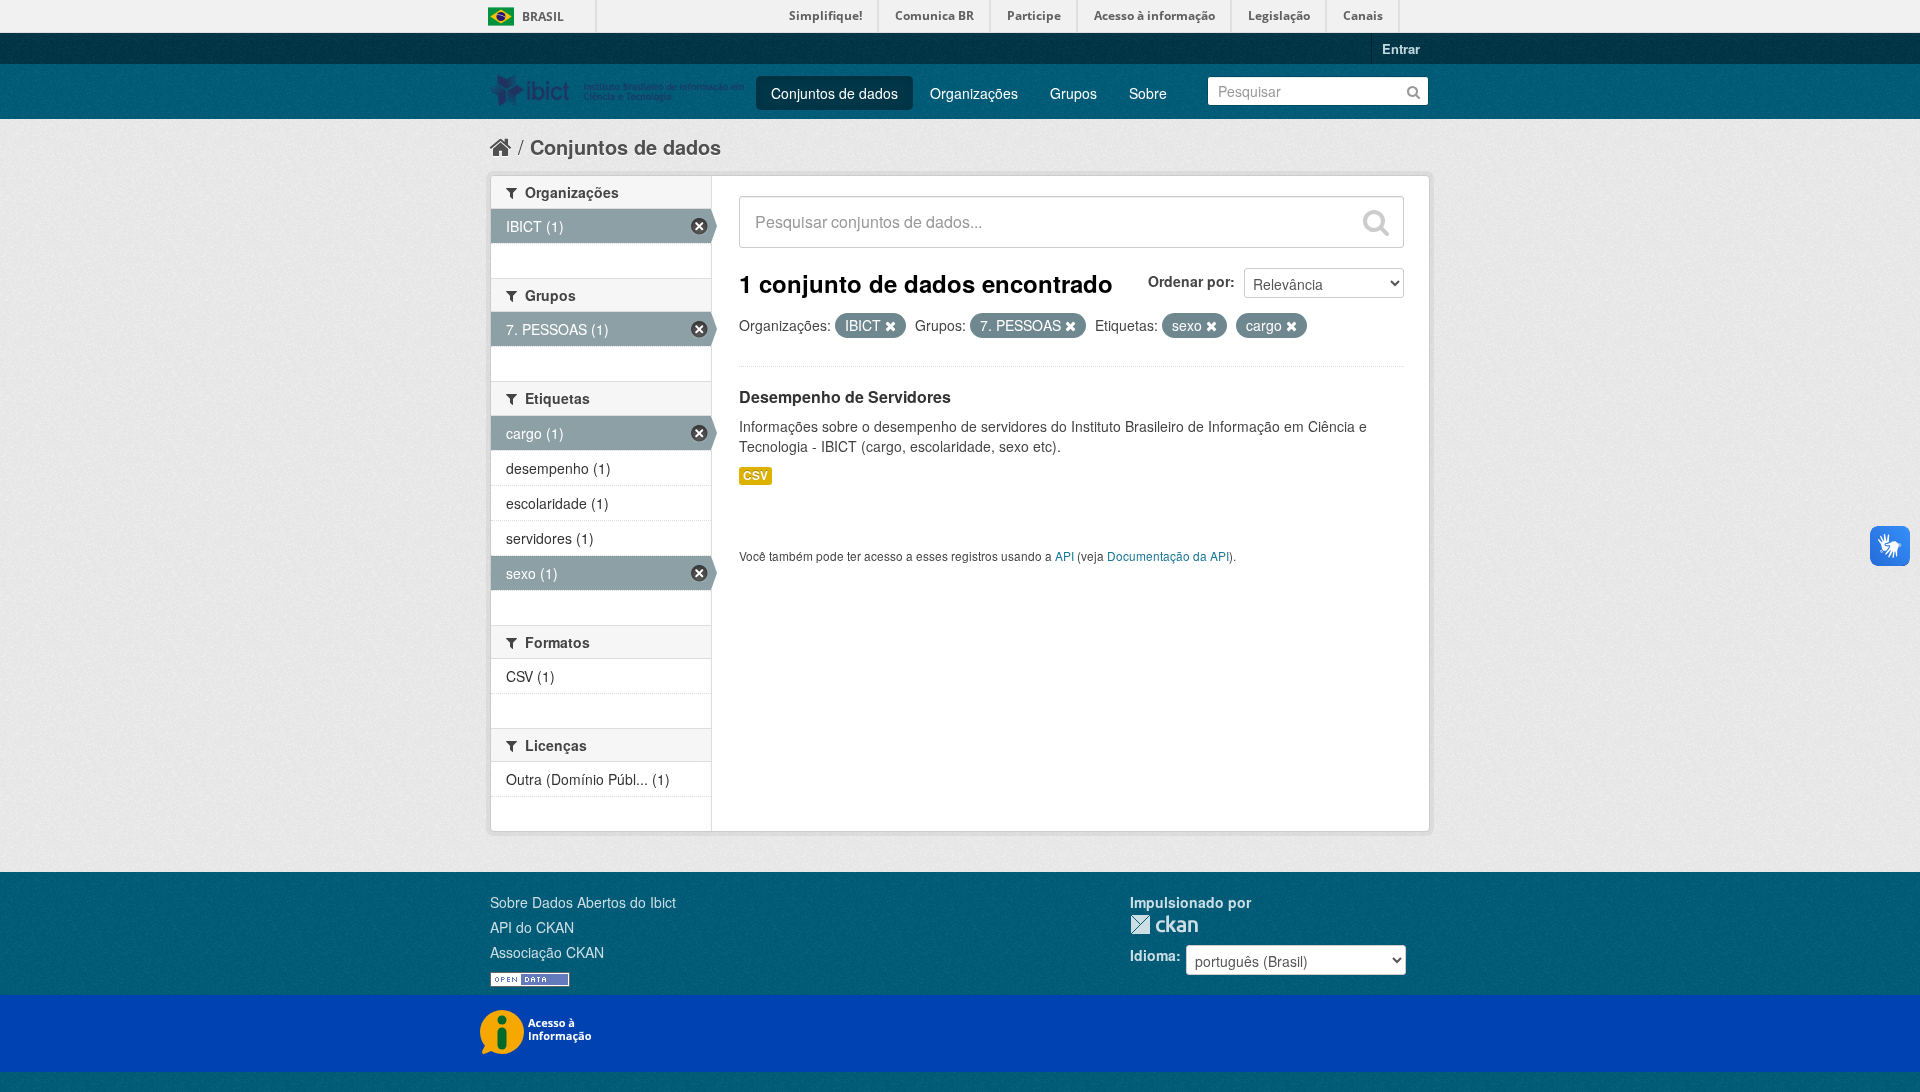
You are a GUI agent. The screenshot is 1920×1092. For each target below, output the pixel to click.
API (1064, 555)
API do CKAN (532, 927)
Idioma (1153, 955)
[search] (1376, 222)
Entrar (1401, 48)
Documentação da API (1168, 555)
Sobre (1148, 93)
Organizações (974, 93)
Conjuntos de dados (834, 93)
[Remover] (890, 326)
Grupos (1073, 93)
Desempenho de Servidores (845, 396)
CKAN (1164, 924)
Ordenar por (1189, 281)
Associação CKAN (547, 952)
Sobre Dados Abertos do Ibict (583, 902)
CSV (755, 475)
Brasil (543, 16)
